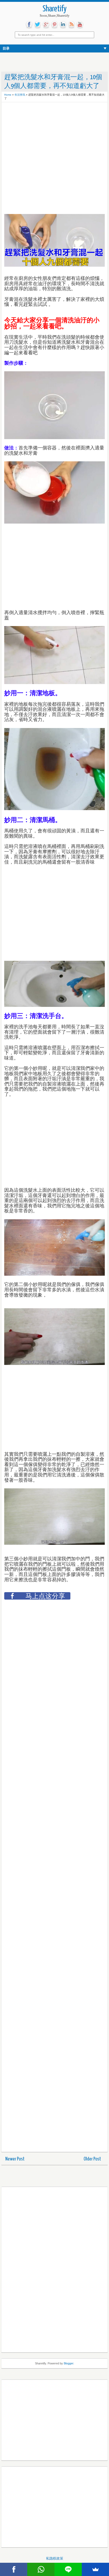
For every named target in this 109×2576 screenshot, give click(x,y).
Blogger (69, 2363)
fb (29, 25)
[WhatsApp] (41, 2569)
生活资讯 (20, 95)
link (63, 25)
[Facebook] (14, 2569)
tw (38, 25)
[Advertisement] (47, 118)
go (46, 25)
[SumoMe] (95, 2569)
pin (54, 25)
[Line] (68, 2569)
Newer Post (15, 2159)
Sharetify (55, 9)
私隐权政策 (55, 2558)
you (80, 25)
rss (71, 25)
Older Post (92, 2159)
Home (8, 95)
